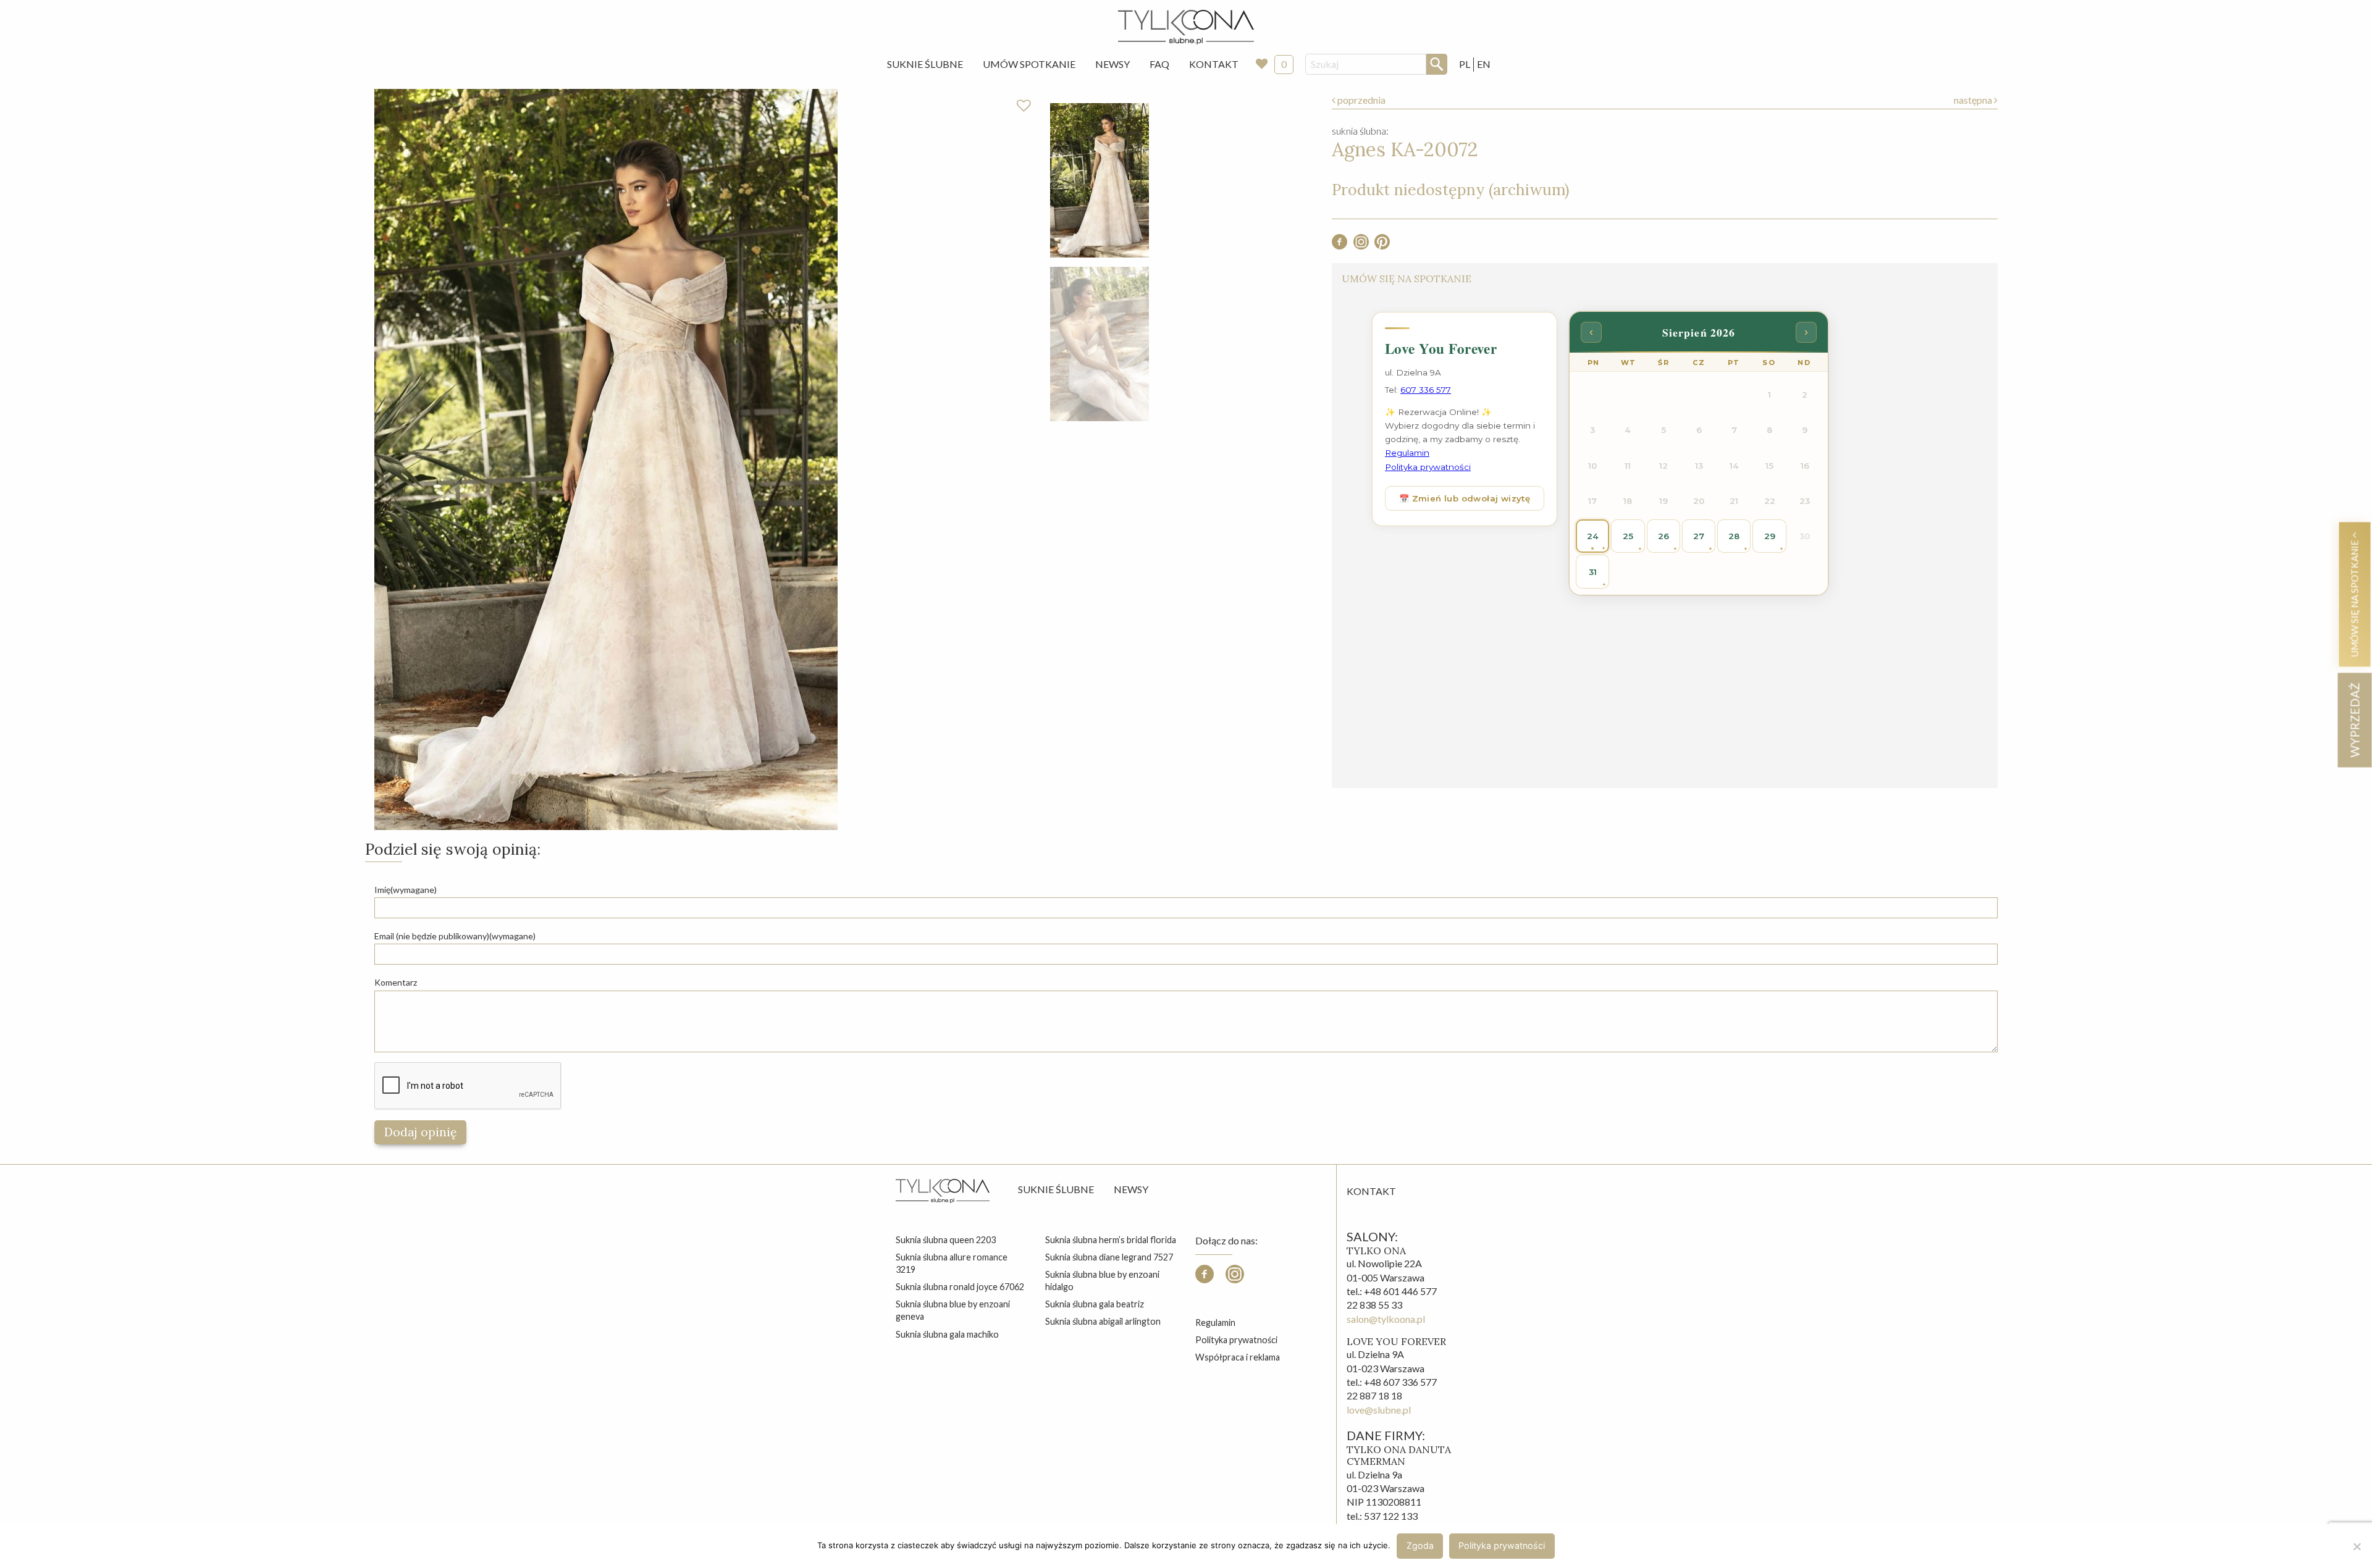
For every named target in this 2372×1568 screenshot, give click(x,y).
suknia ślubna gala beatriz (1095, 1304)
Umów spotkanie (1029, 64)
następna (1974, 100)
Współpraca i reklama (1238, 1357)
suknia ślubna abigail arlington (1103, 1321)
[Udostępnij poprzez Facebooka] (1340, 245)
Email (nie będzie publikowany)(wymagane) (455, 936)
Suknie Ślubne (925, 64)
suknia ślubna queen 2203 (946, 1240)
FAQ (1159, 64)
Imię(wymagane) (406, 890)
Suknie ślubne (1056, 1189)
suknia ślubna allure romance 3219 (952, 1263)
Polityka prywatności (1236, 1340)
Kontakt (1214, 64)
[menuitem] (925, 64)
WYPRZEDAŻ (2354, 720)
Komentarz (396, 982)
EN (1484, 64)
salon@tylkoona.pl (1386, 1319)
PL (1465, 64)
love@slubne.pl (1379, 1410)
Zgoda (1420, 1545)
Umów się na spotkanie (2354, 597)
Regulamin (1215, 1323)
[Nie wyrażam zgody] (2357, 1546)
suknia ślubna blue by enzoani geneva (953, 1310)
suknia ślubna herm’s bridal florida (1111, 1240)
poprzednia (1361, 100)
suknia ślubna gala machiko (947, 1334)
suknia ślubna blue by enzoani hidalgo (1102, 1281)
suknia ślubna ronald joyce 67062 (960, 1287)
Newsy (1112, 64)
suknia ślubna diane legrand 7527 (1109, 1257)
